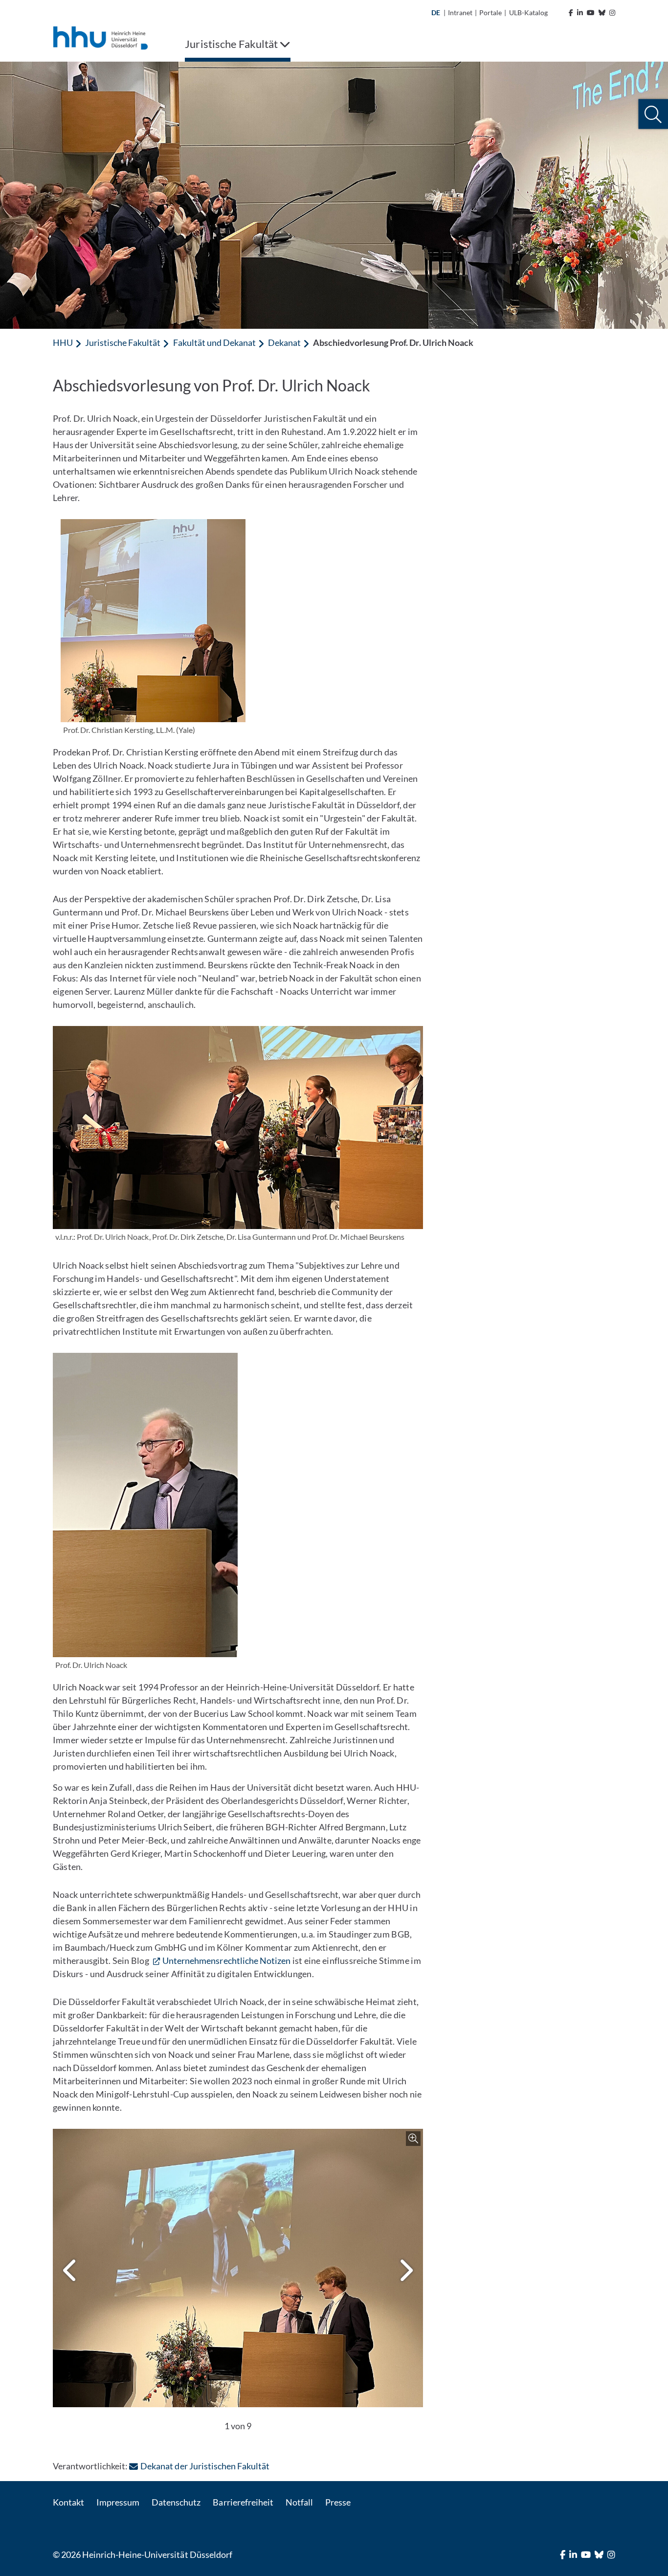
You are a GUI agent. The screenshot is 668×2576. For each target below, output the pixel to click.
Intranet (460, 12)
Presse (338, 2502)
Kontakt (68, 2502)
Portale (490, 12)
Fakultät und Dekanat (214, 342)
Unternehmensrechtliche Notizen (226, 1960)
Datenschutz (176, 2502)
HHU (63, 342)
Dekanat (284, 342)
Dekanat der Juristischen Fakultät (205, 2466)
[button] (653, 114)
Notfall (299, 2502)
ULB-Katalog (528, 12)
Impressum (118, 2502)
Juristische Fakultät (123, 342)
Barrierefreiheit (243, 2502)
